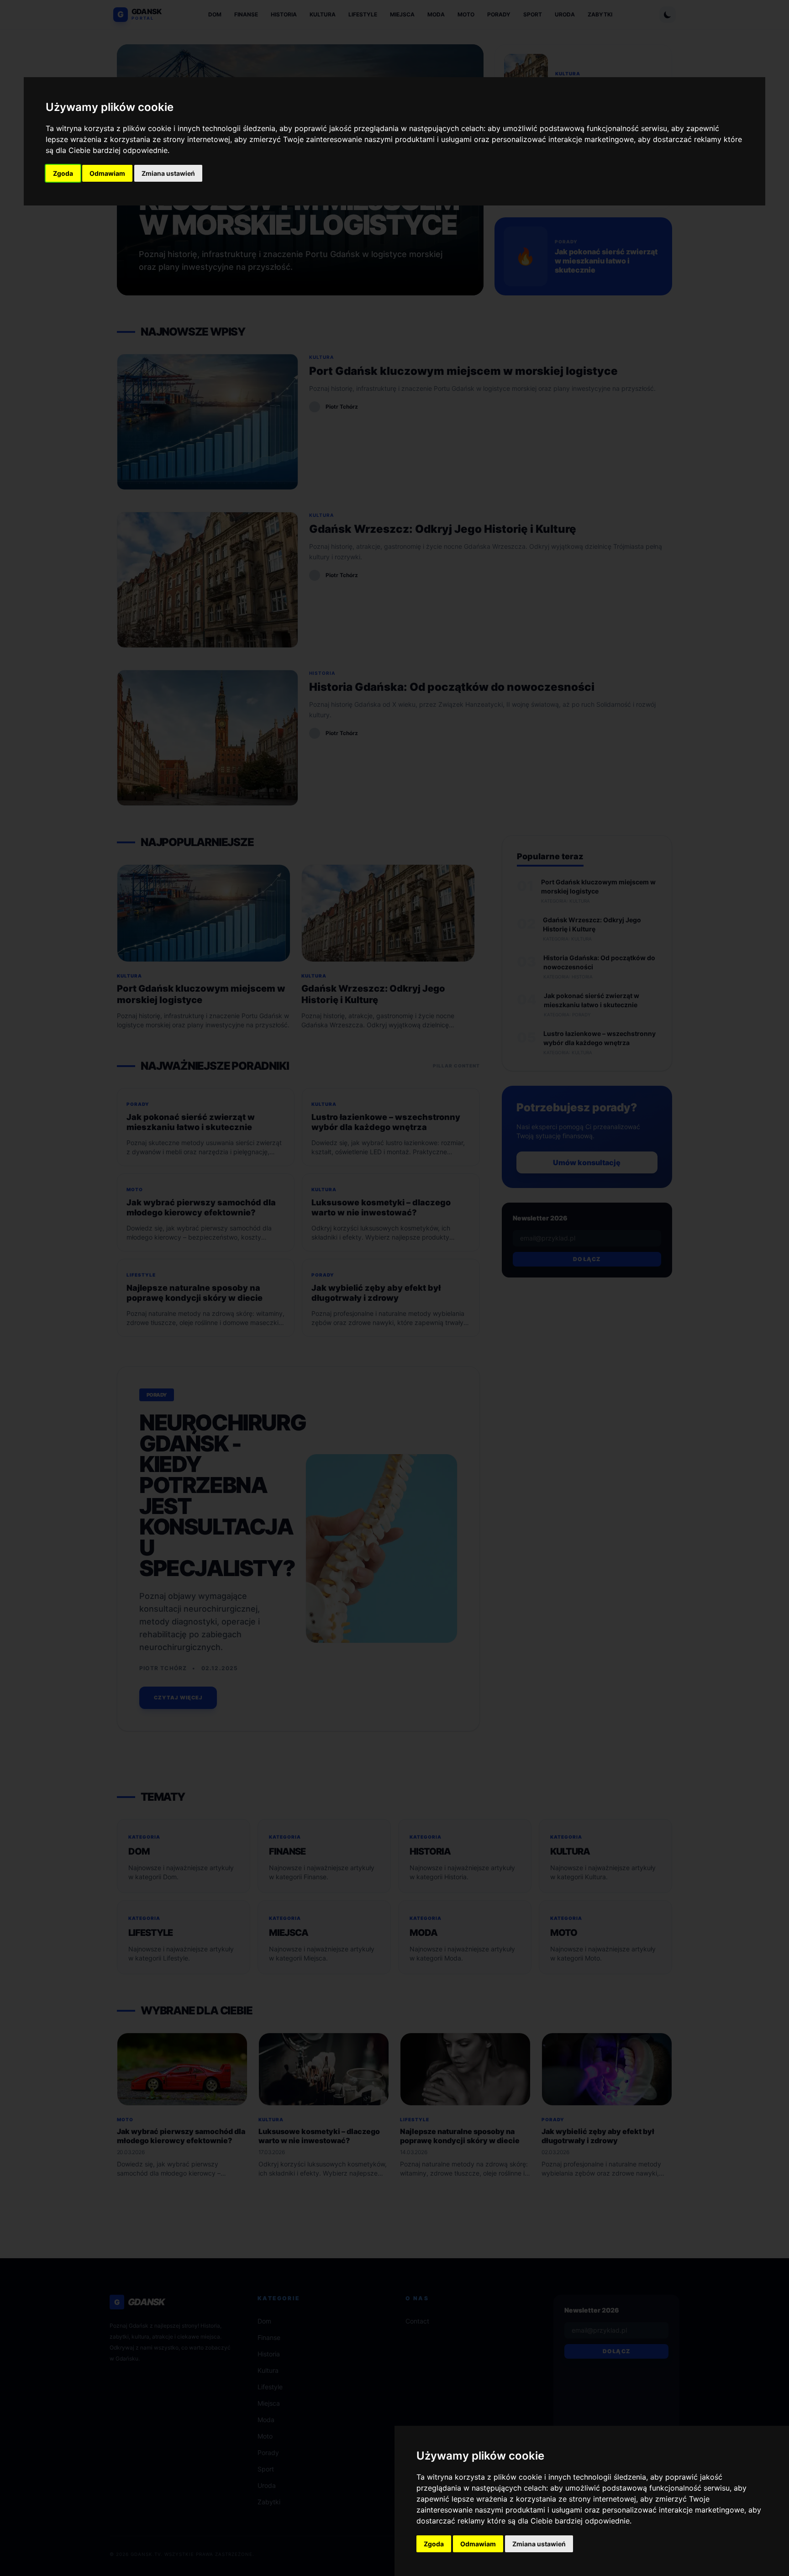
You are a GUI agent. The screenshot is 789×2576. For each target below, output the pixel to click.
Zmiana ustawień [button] (168, 173)
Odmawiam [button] (107, 173)
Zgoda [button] (63, 173)
